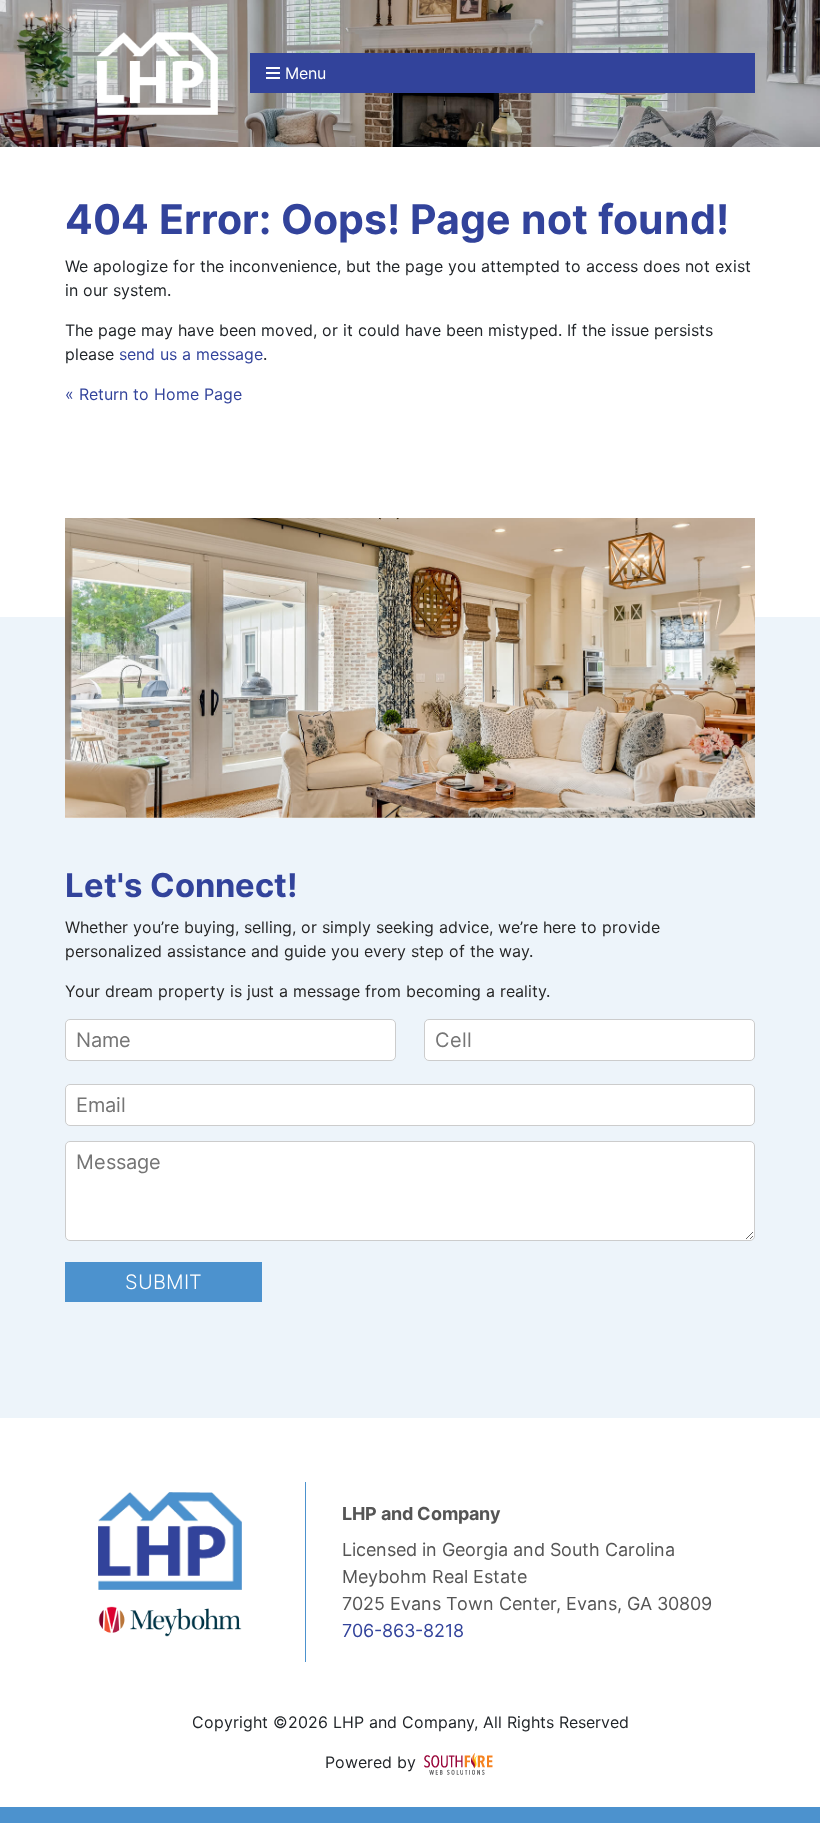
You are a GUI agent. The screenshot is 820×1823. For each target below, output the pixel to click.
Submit (163, 1282)
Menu (303, 73)
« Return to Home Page (153, 394)
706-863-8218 (403, 1630)
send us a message (191, 354)
